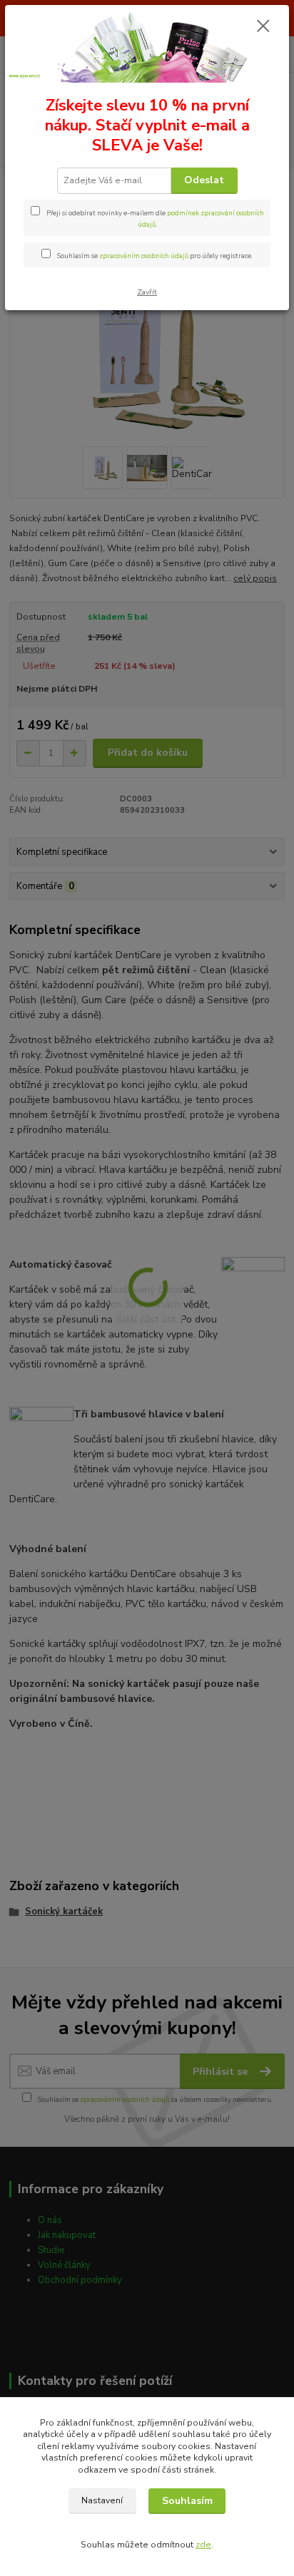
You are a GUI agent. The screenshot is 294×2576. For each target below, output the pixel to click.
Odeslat (204, 180)
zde (203, 2545)
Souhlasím (187, 2501)
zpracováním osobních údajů (144, 256)
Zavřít (147, 292)
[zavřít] (263, 27)
